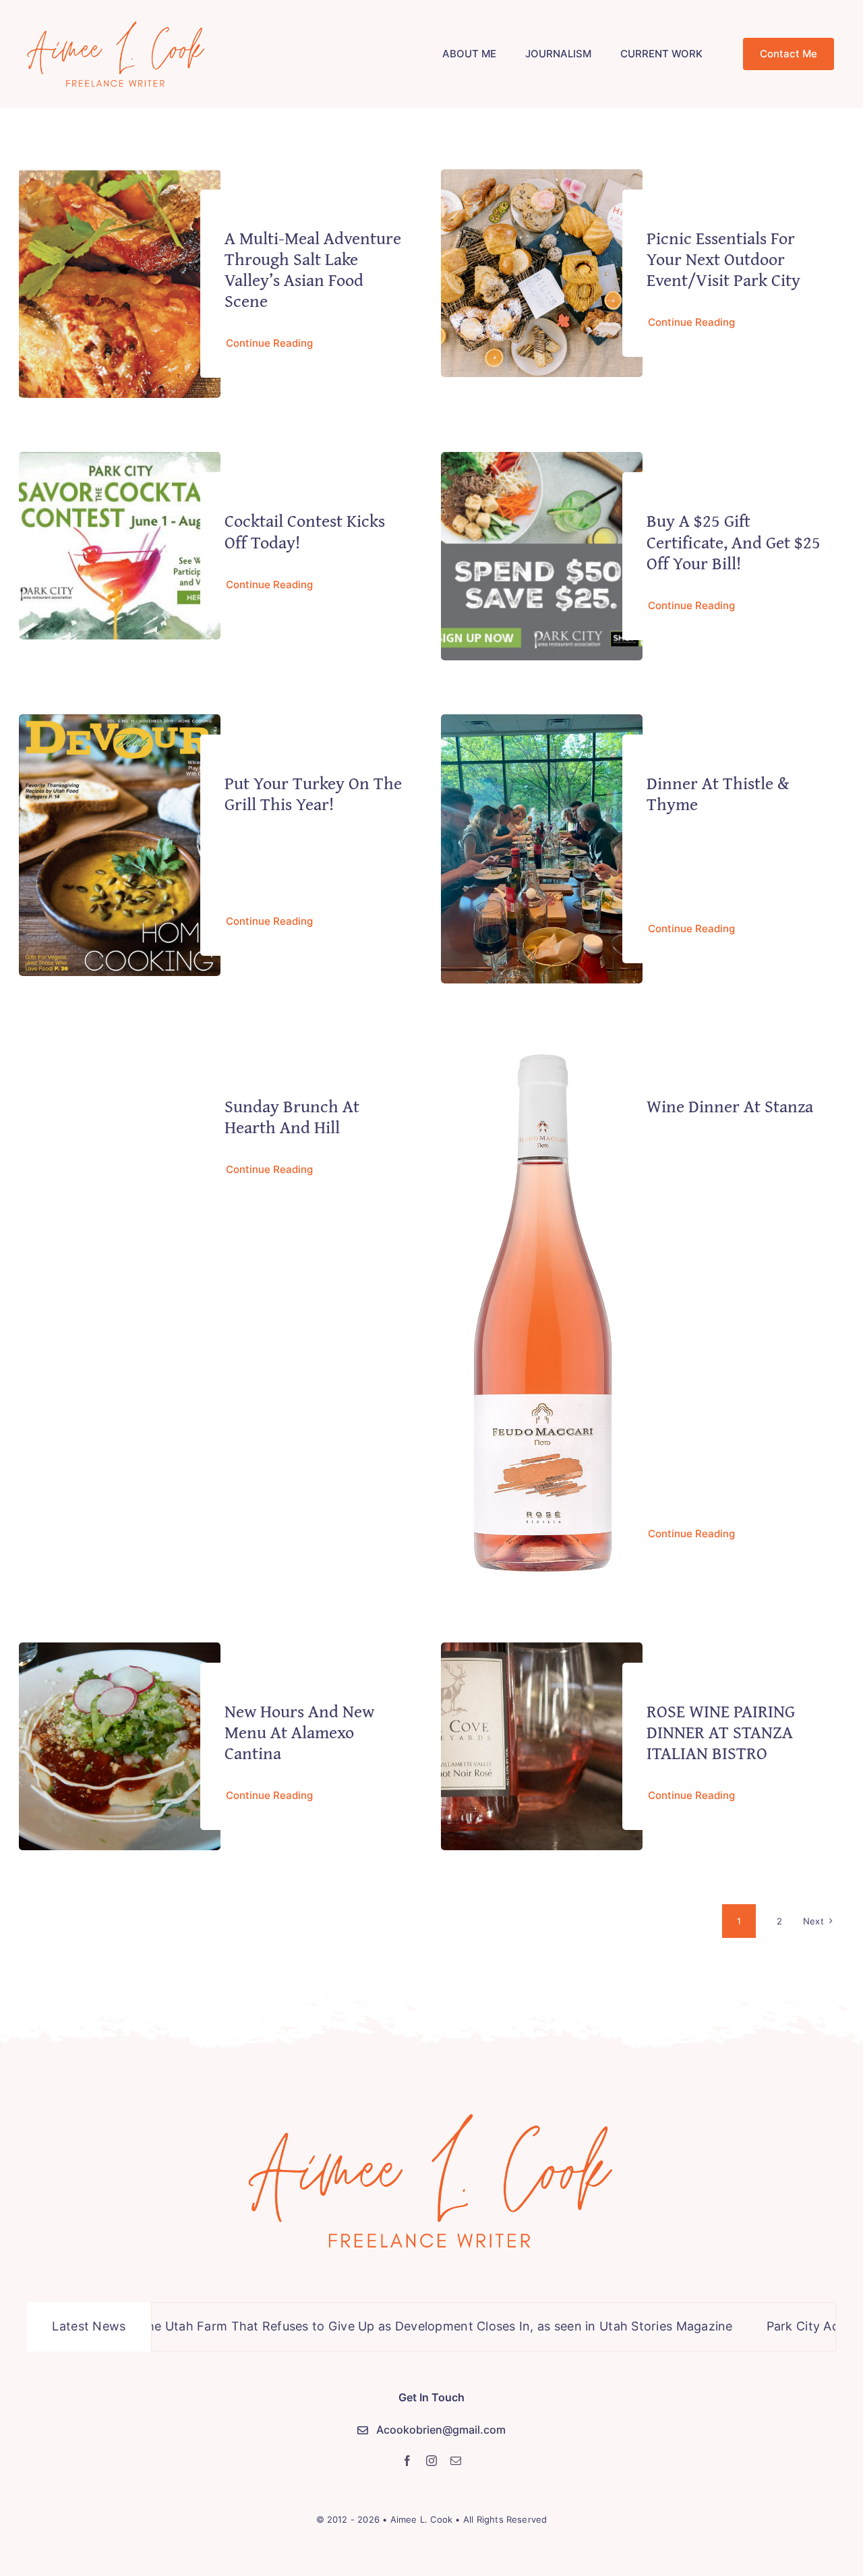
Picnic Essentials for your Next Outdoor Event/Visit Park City (723, 259)
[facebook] (407, 2461)
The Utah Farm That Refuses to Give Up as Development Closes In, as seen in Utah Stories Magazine (359, 2326)
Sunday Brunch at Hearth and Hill (292, 1116)
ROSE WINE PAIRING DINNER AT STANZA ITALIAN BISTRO (721, 1732)
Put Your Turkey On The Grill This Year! (313, 793)
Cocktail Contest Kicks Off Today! (305, 531)
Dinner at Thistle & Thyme (718, 793)
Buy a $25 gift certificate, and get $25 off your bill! (734, 541)
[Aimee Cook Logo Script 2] (116, 23)
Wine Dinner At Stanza (730, 1106)
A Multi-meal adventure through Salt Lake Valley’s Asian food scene (313, 269)
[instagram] (431, 2461)
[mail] (456, 2461)
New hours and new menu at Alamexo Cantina (299, 1732)
